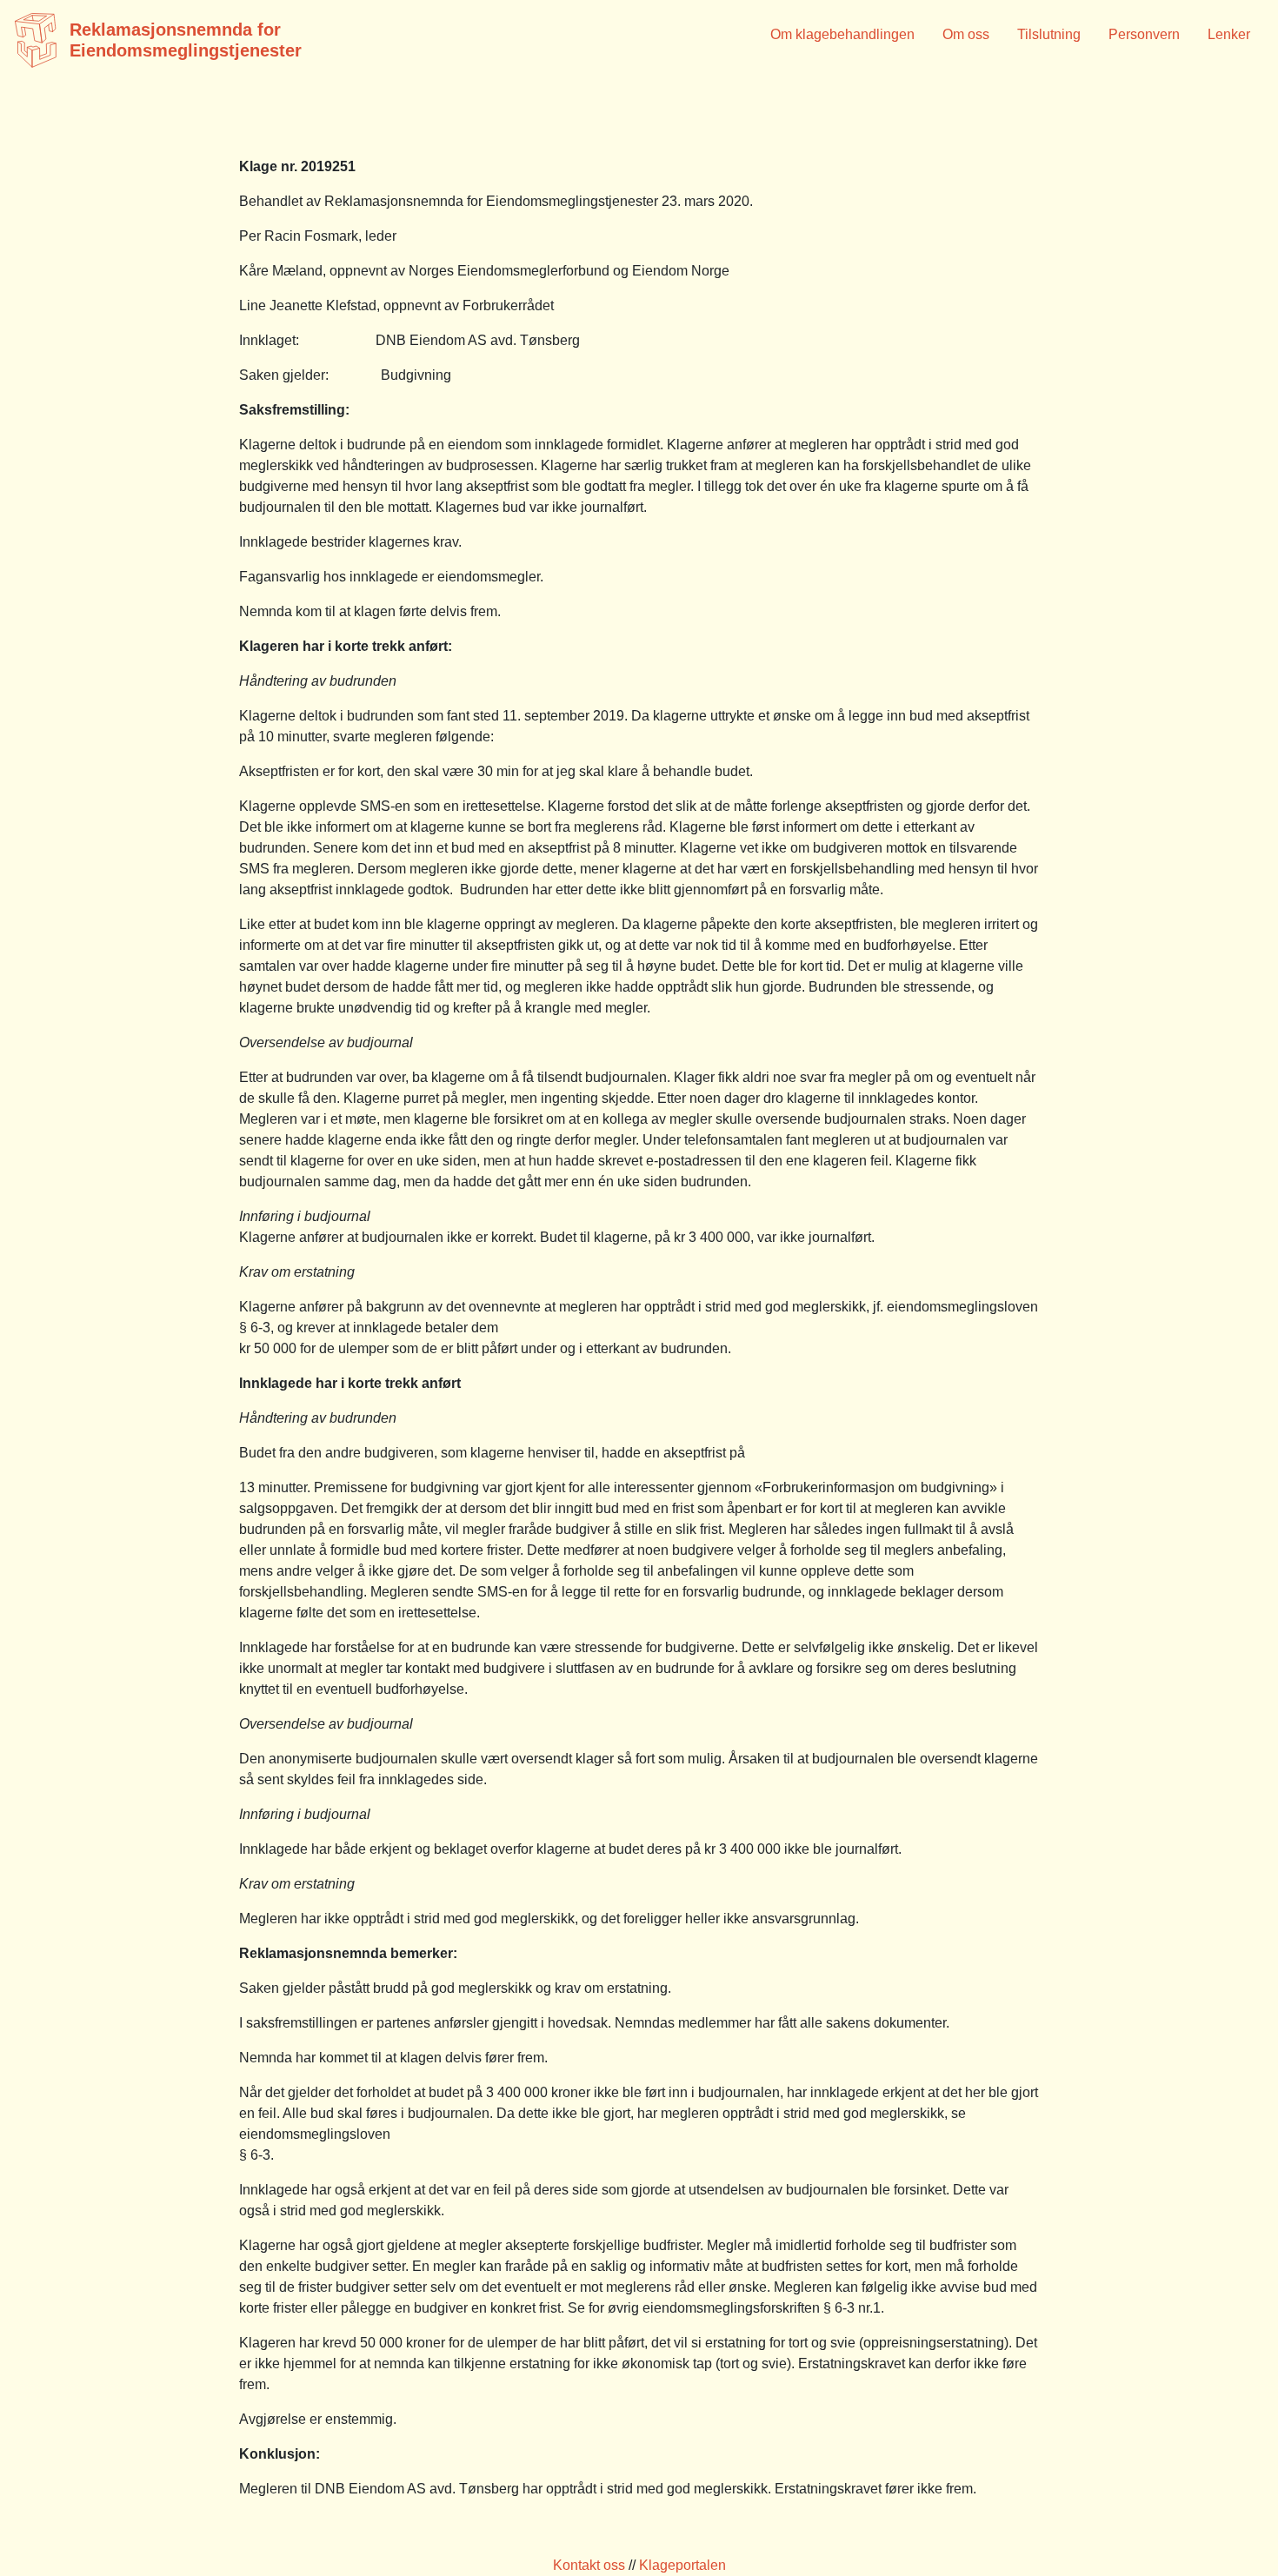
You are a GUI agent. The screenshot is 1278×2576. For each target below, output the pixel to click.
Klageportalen (682, 2565)
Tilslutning (1049, 34)
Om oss (966, 34)
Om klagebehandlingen (842, 34)
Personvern (1144, 34)
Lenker (1229, 34)
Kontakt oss (589, 2565)
